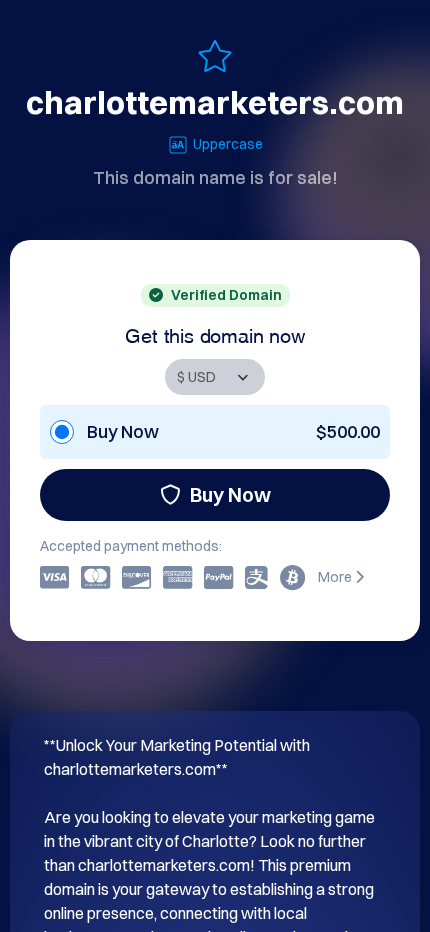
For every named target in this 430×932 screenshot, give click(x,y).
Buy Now (230, 494)
